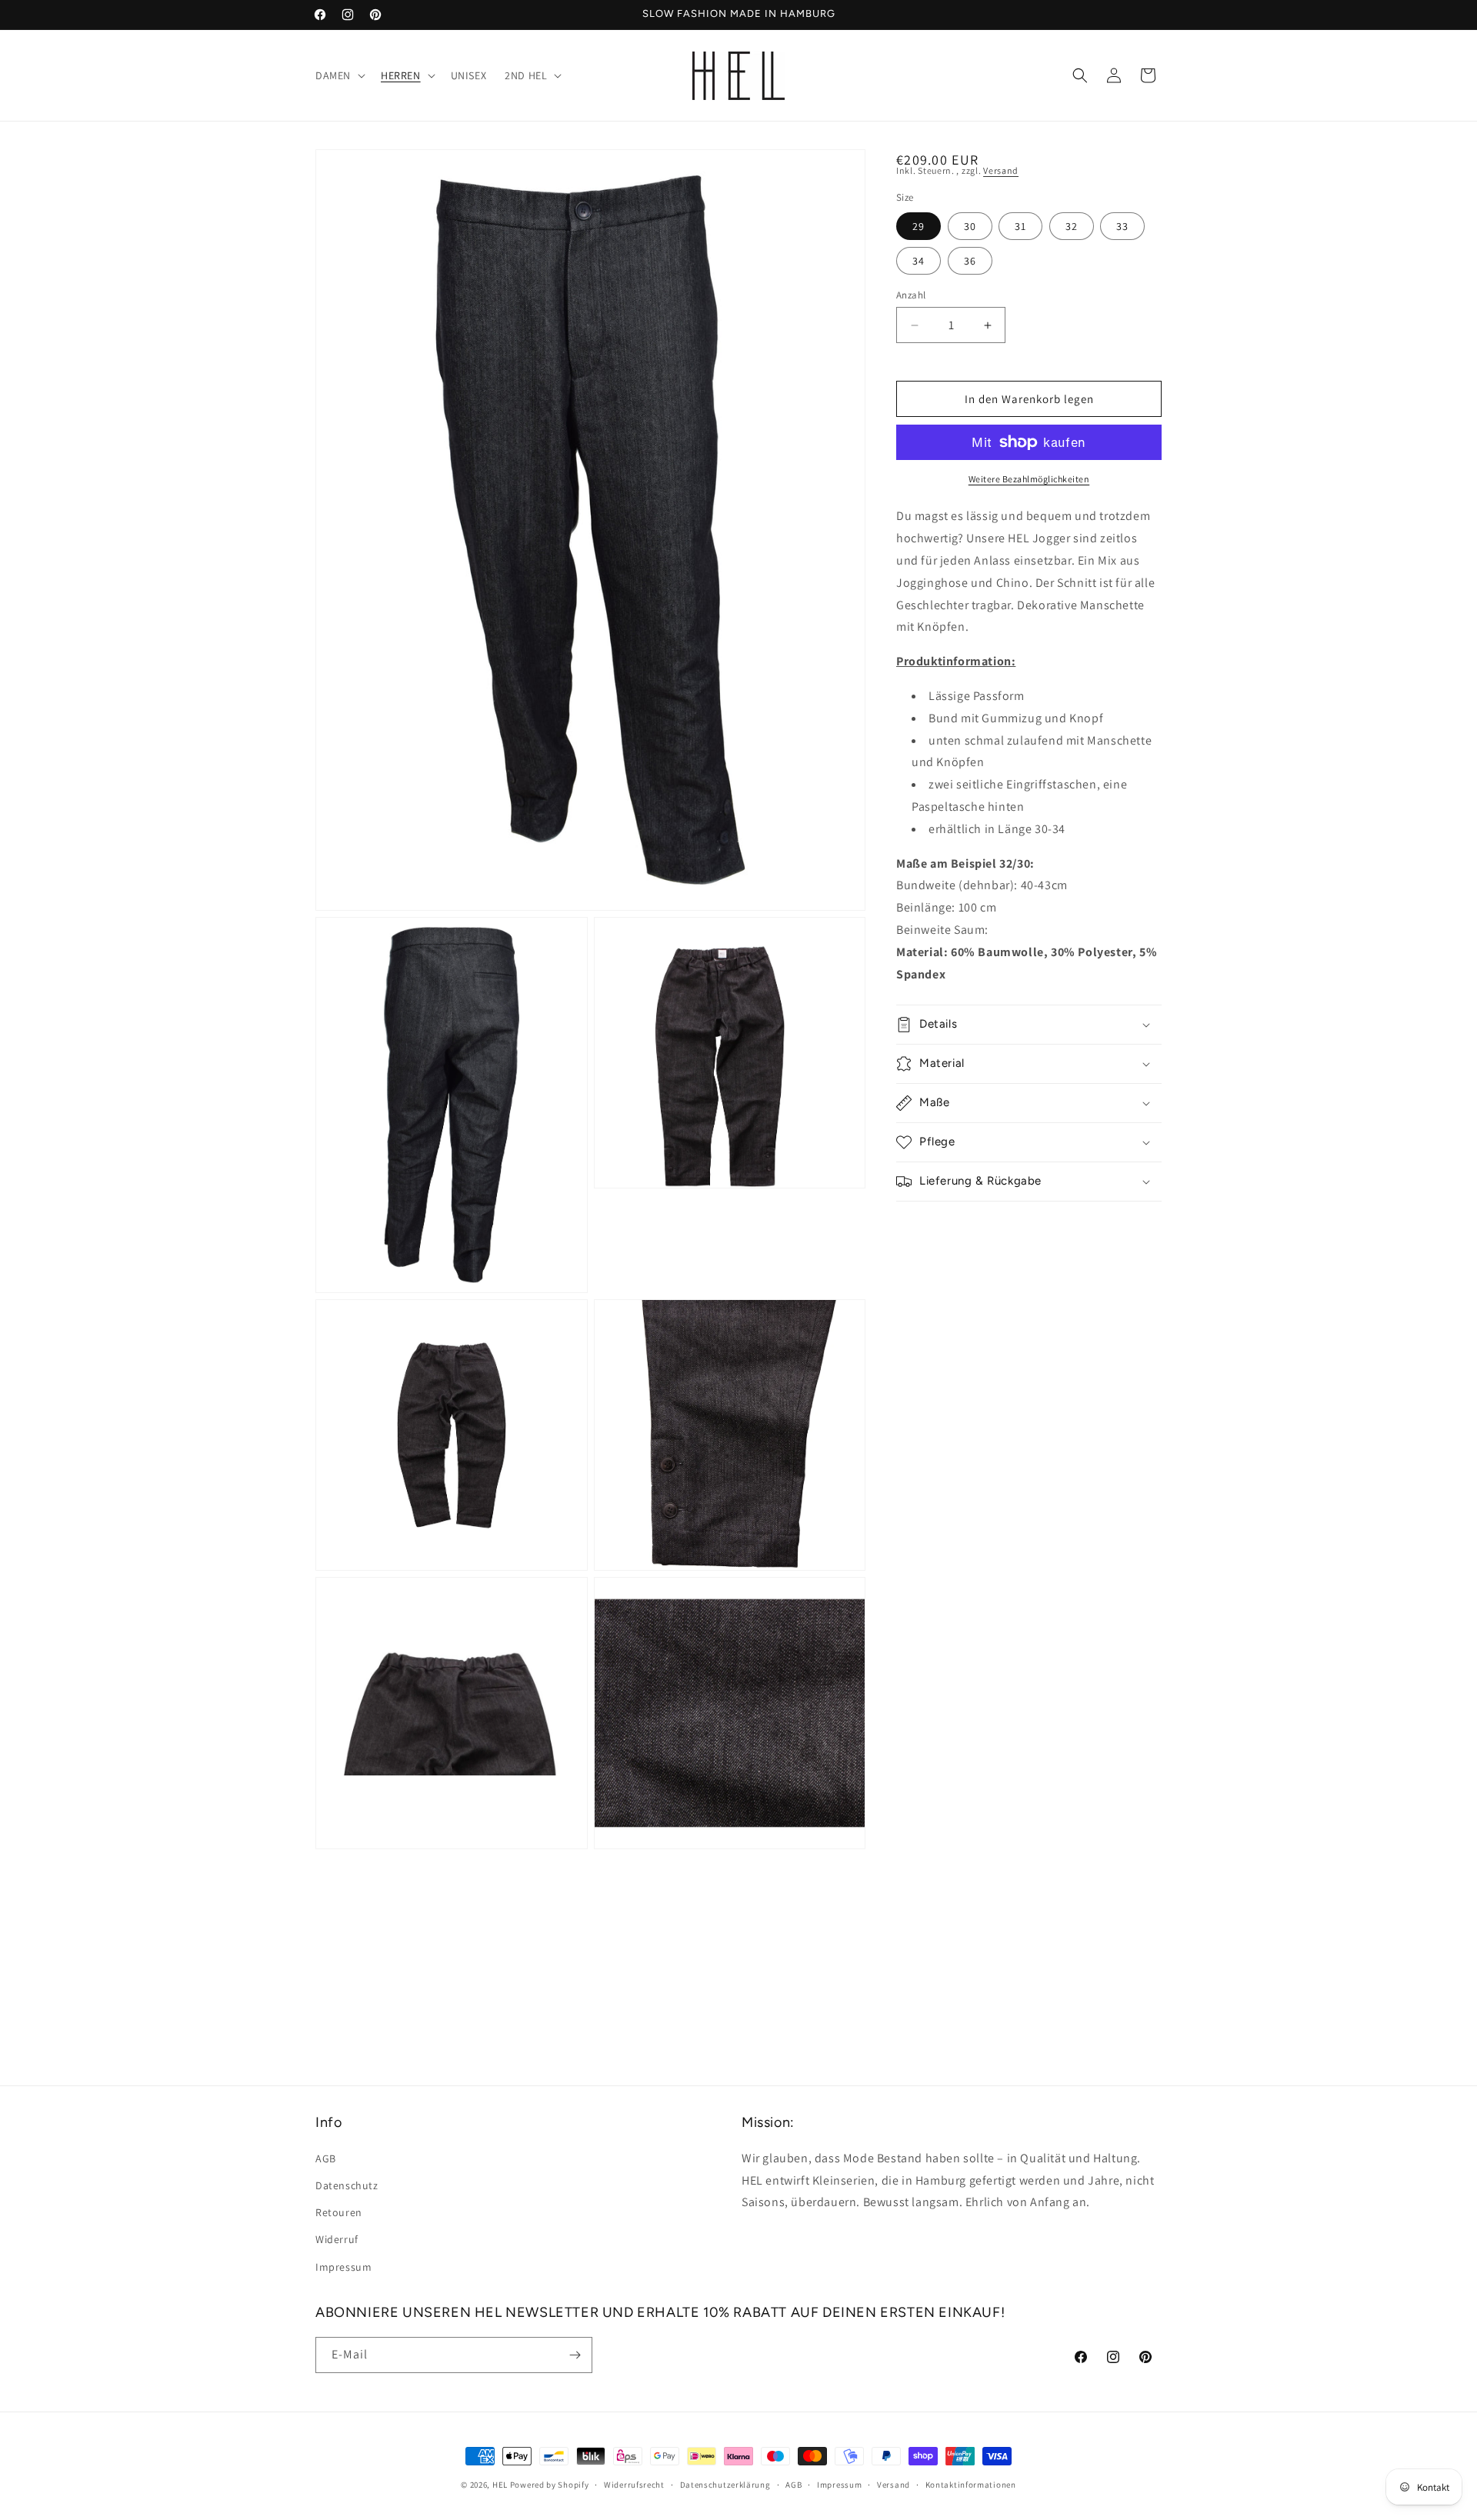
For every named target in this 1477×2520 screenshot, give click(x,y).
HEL (500, 2485)
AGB (326, 2158)
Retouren (339, 2212)
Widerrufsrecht (634, 2485)
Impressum (343, 2266)
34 (919, 261)
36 (970, 261)
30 (970, 226)
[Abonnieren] (575, 2355)
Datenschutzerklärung (725, 2485)
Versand (1001, 170)
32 (1072, 226)
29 (919, 226)
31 (1020, 226)
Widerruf (337, 2239)
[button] (339, 75)
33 (1122, 226)
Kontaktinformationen (971, 2485)
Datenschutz (347, 2185)
